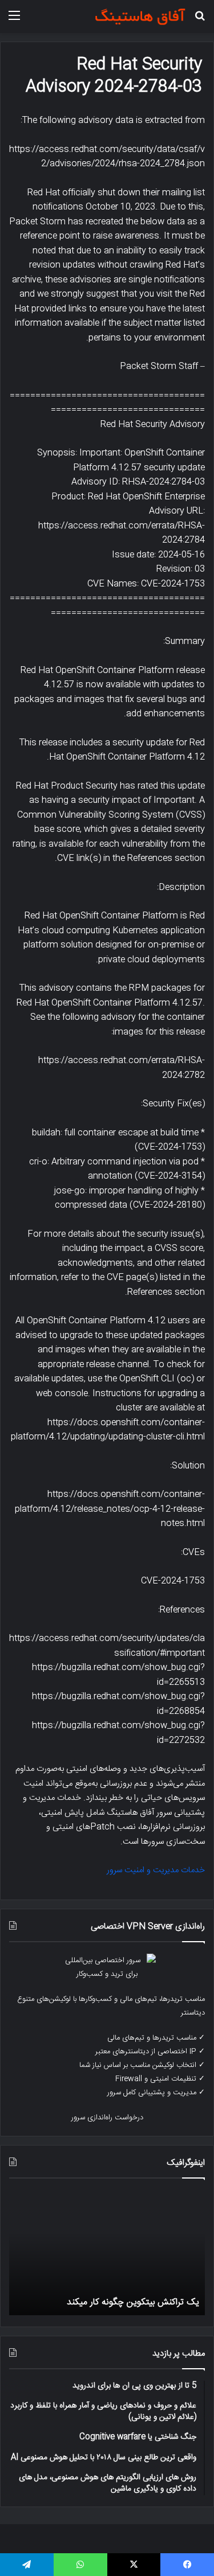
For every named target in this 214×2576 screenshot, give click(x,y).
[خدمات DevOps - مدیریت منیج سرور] (140, 17)
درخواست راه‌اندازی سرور (107, 2118)
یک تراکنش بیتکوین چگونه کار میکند (133, 2302)
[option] (107, 2253)
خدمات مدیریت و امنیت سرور (156, 1870)
